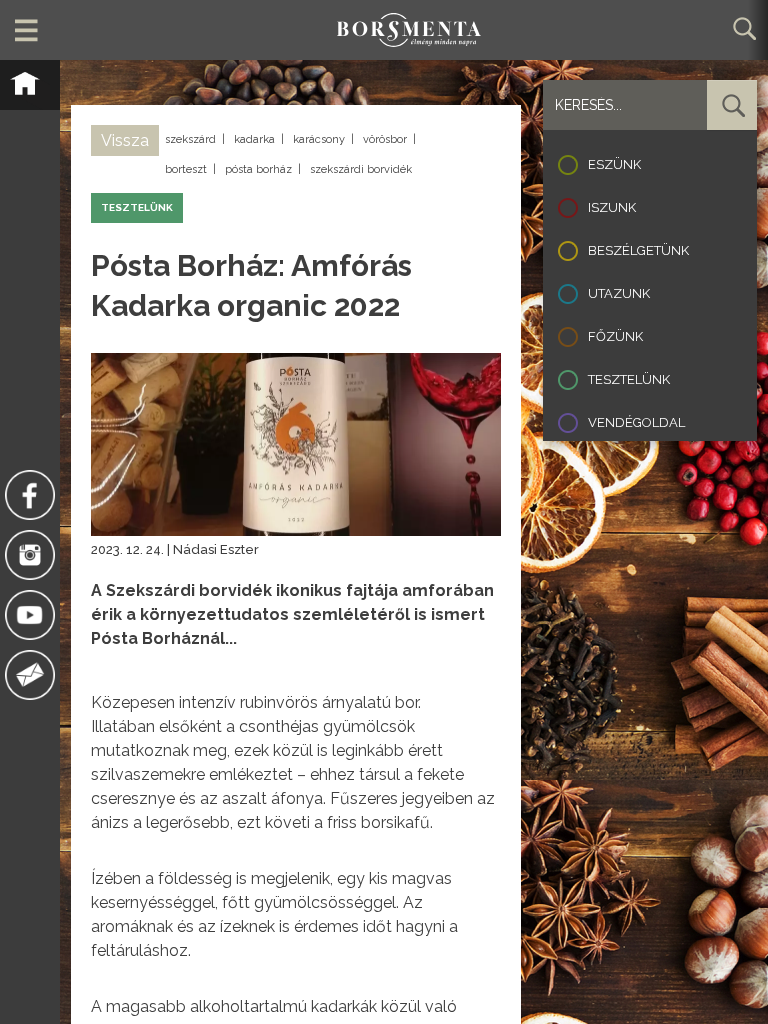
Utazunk (619, 293)
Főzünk (615, 336)
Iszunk (612, 207)
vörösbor (385, 139)
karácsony (319, 139)
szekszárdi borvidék (361, 169)
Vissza (125, 140)
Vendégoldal (636, 422)
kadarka (254, 139)
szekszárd (190, 139)
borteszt (186, 169)
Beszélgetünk (638, 250)
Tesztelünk (629, 379)
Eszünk (614, 164)
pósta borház (258, 169)
